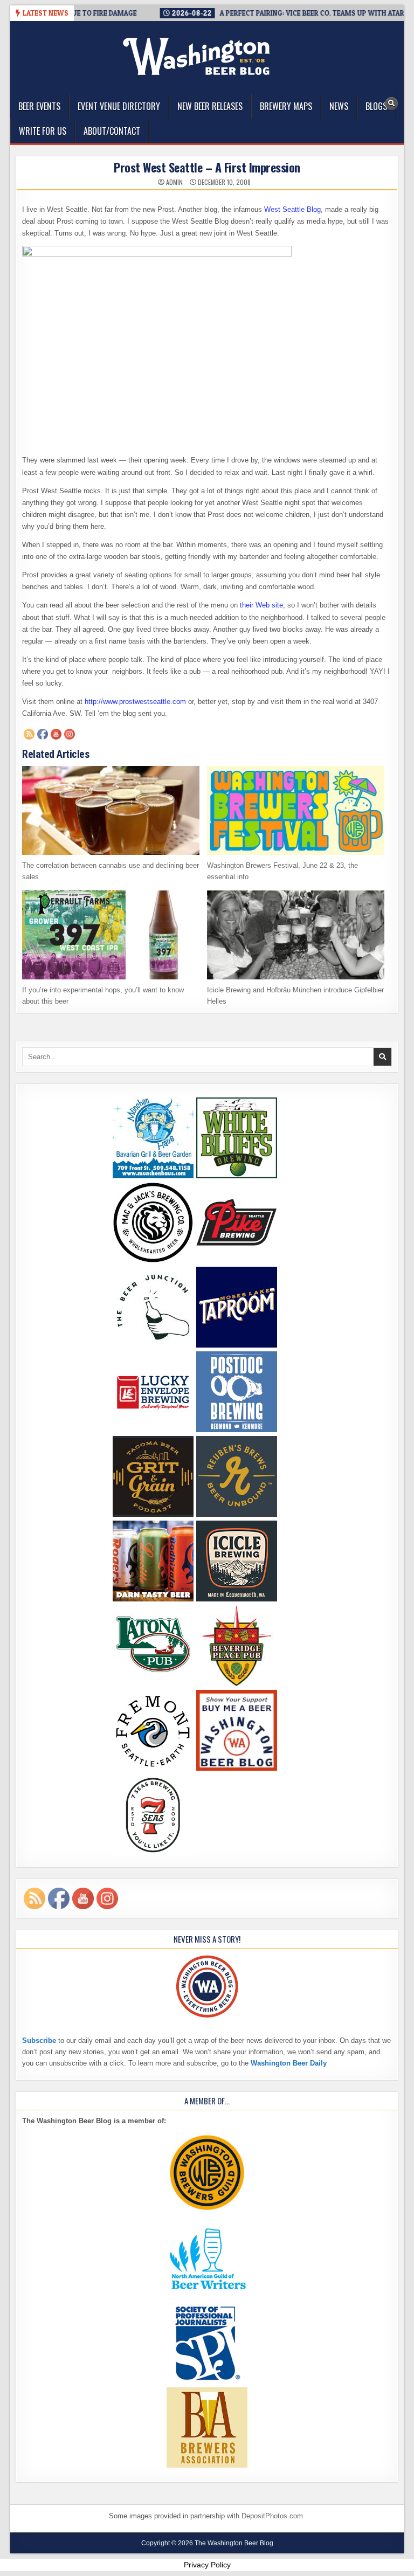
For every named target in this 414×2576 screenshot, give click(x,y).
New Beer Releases (210, 106)
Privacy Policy (207, 2565)
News (339, 106)
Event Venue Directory (119, 106)
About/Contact (112, 131)
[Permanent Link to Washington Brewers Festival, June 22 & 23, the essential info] (296, 810)
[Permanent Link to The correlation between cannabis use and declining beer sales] (111, 810)
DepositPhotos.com (272, 2516)
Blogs (376, 106)
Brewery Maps (286, 106)
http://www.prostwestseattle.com (135, 702)
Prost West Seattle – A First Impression (207, 167)
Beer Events (39, 106)
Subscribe (39, 2040)
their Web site (261, 605)
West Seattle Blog (292, 209)
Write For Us (43, 131)
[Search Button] (391, 103)
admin (174, 182)
